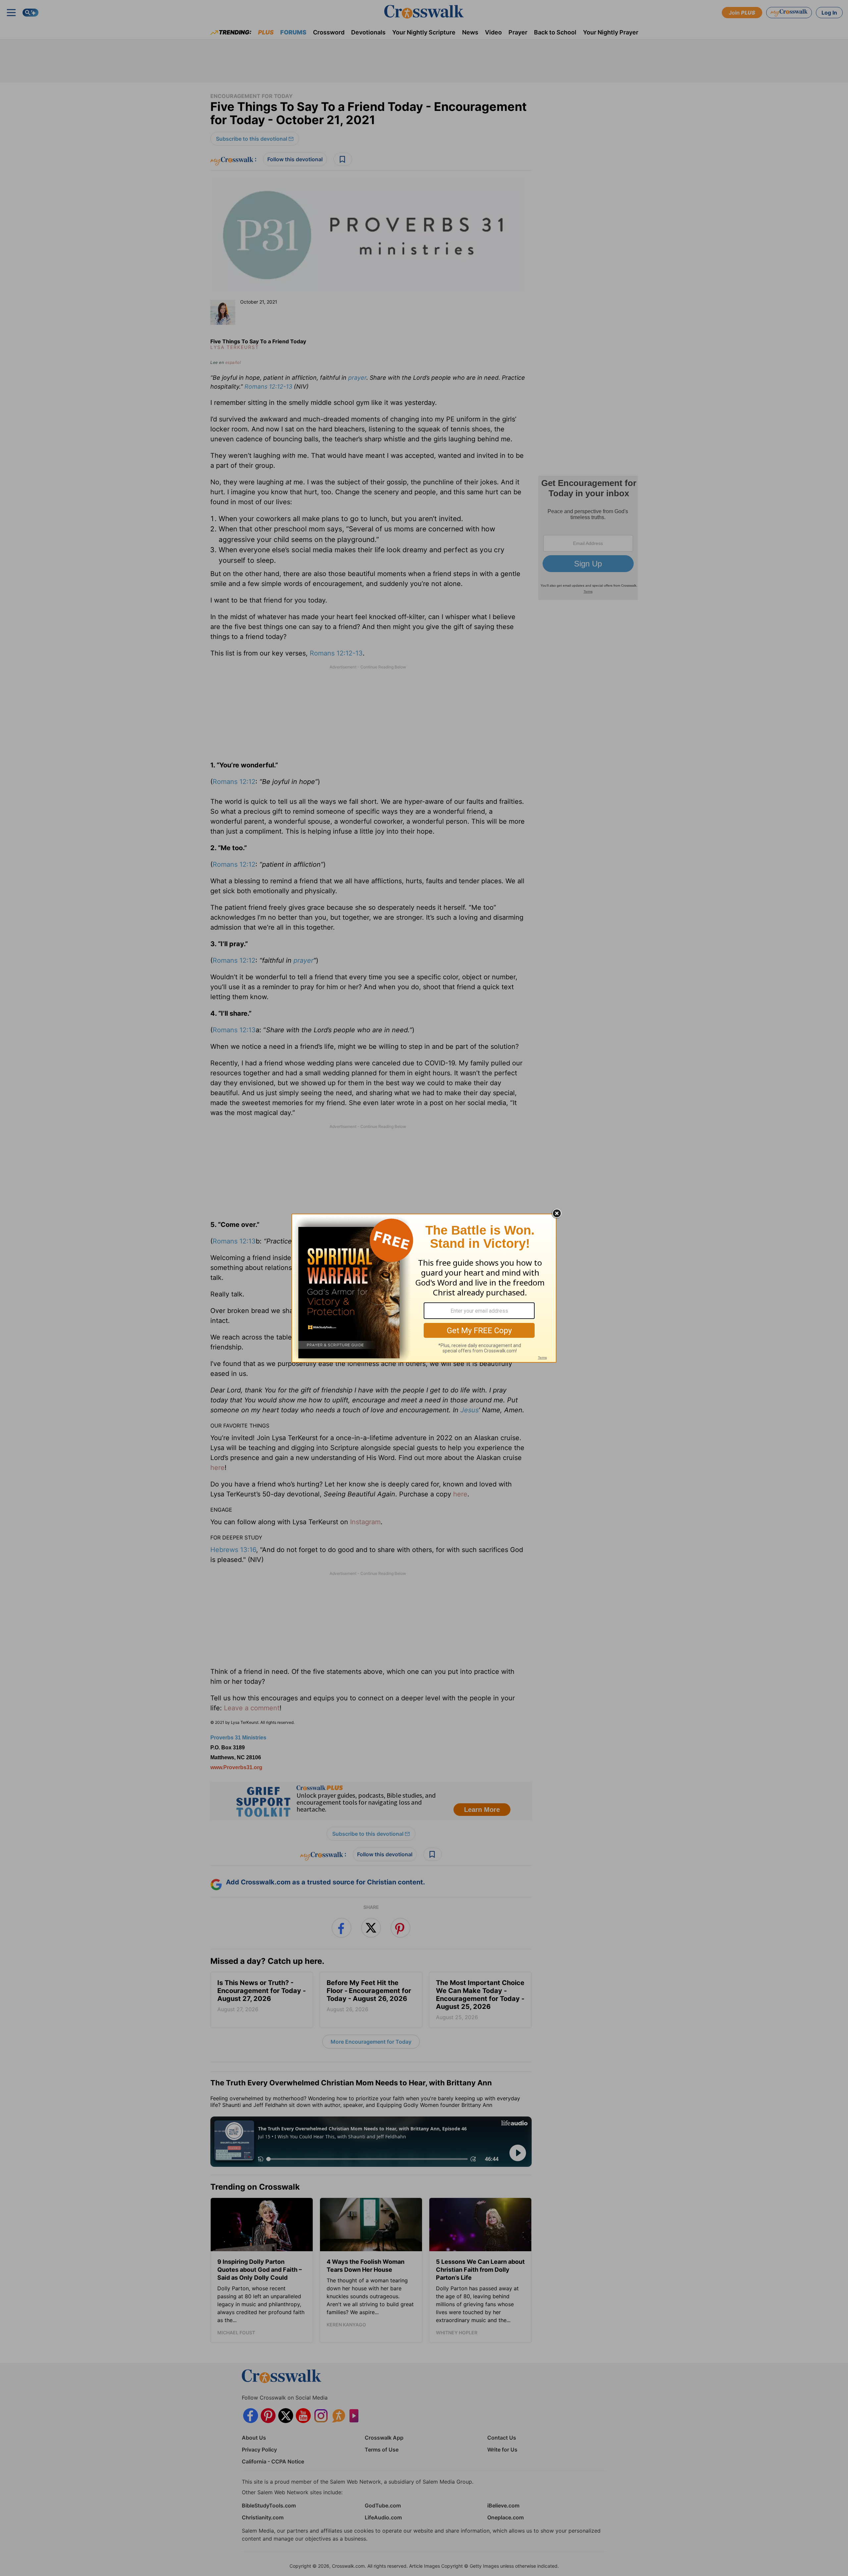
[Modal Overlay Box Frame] (424, 1288)
